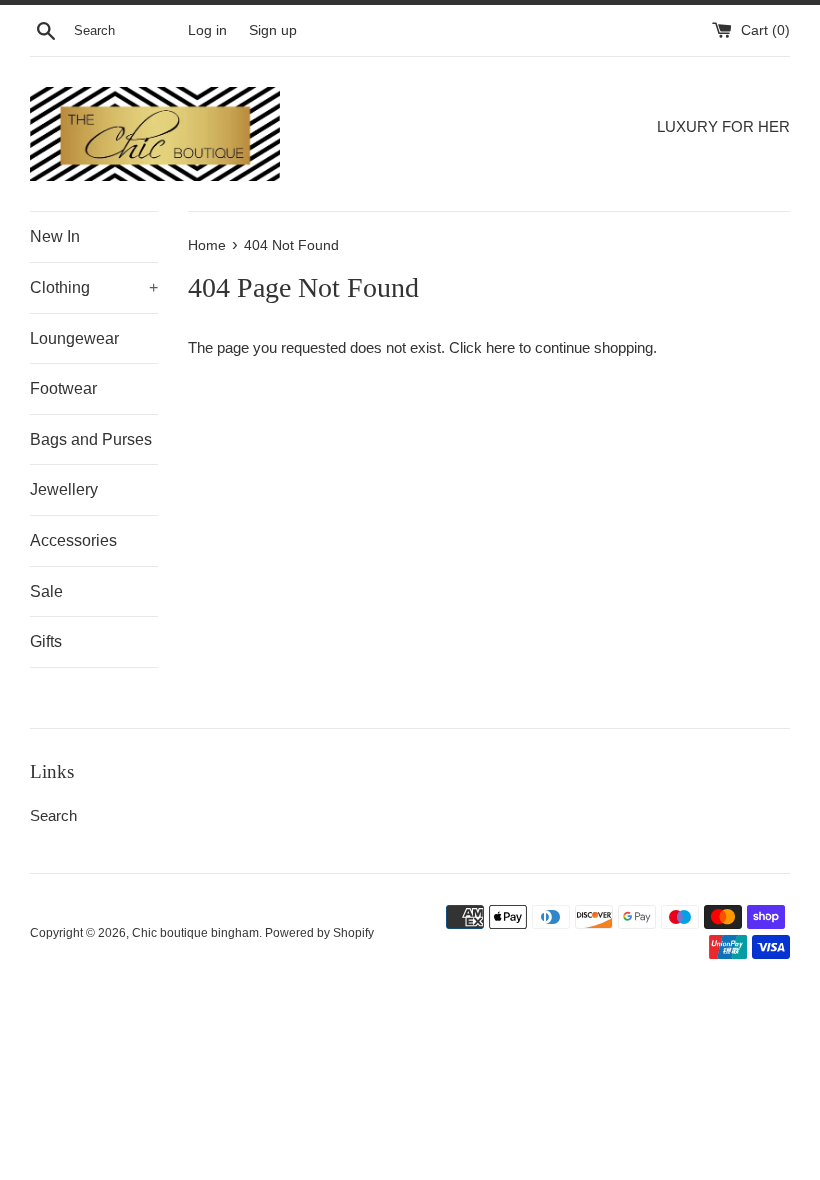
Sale (46, 591)
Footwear (63, 388)
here (500, 347)
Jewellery (64, 489)
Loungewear (74, 338)
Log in (207, 30)
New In (55, 236)
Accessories (73, 540)
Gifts (46, 641)
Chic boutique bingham (195, 933)
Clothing (94, 287)
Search (53, 815)
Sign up (273, 30)
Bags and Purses (91, 439)
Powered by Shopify (319, 933)
